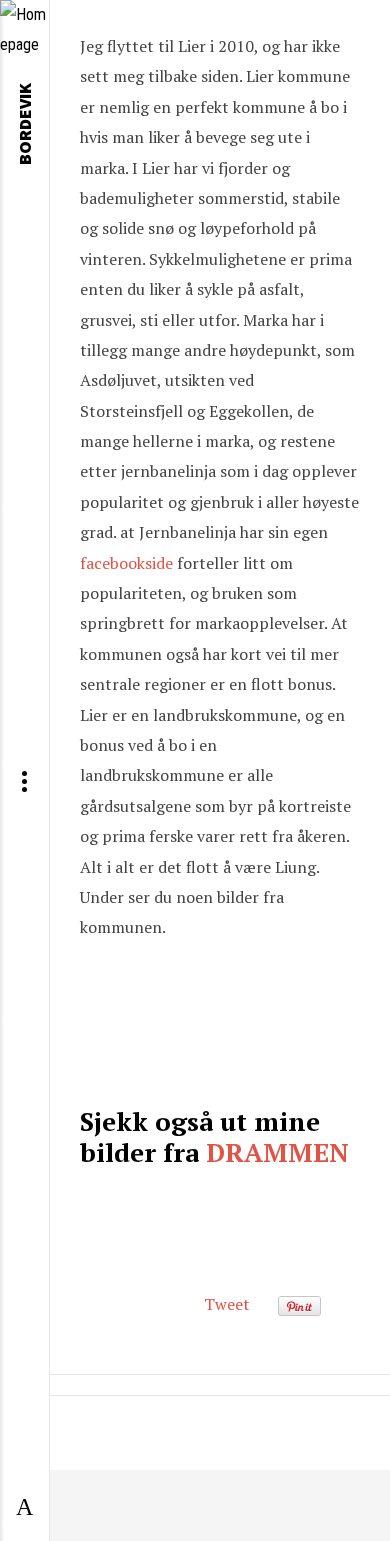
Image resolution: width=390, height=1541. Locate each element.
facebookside (126, 563)
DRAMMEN (277, 1152)
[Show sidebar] (24, 1508)
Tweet (227, 1304)
